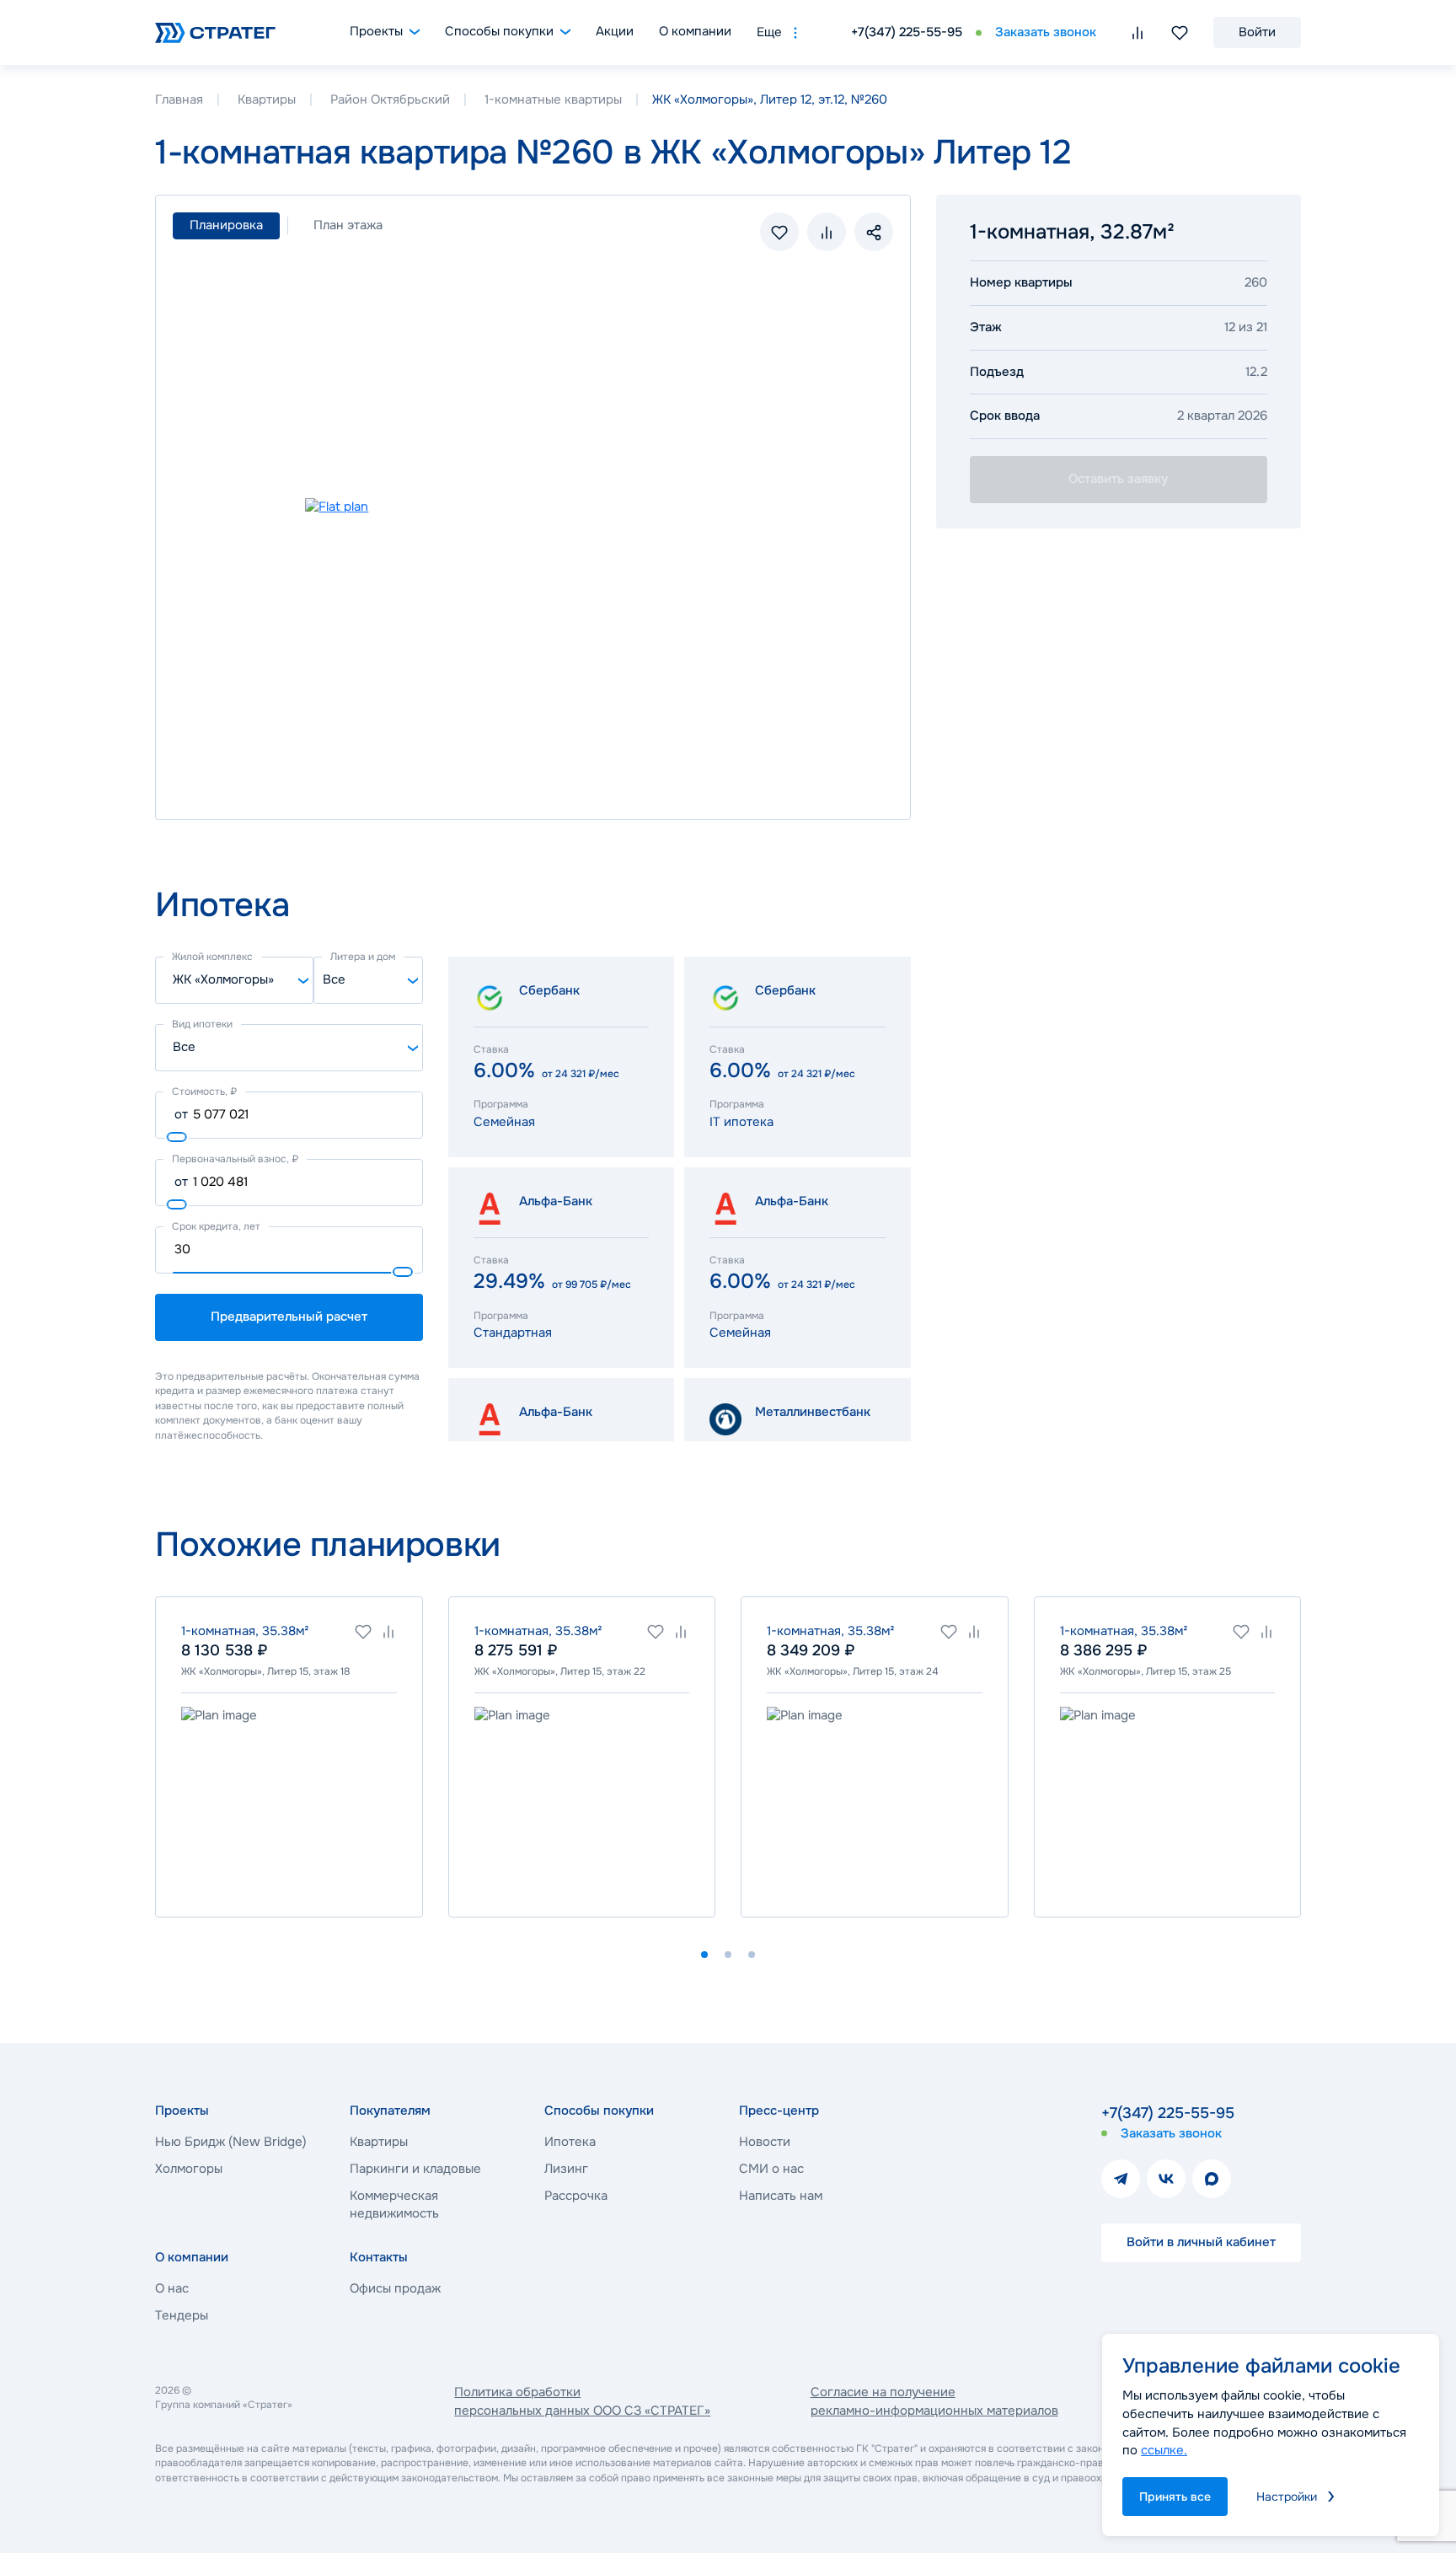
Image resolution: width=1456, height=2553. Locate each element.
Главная (179, 99)
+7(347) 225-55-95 (907, 32)
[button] (704, 1955)
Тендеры (182, 2315)
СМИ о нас (771, 2169)
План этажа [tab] (348, 225)
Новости (765, 2142)
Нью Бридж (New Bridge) (231, 2142)
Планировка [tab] (226, 225)
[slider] (177, 1137)
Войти (1257, 32)
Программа (501, 1104)
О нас (172, 2288)
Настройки (1287, 2497)
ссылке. (1164, 2450)
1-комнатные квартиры (553, 99)
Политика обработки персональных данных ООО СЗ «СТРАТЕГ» (582, 2401)
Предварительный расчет (289, 1317)
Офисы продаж (395, 2288)
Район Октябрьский (390, 99)
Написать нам (781, 2196)
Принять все (1175, 2497)
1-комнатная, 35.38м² (245, 1631)
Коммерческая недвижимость (394, 2205)
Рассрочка (576, 2196)
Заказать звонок (1046, 32)
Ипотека (570, 2142)
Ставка (491, 1049)
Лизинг (566, 2169)
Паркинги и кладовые (415, 2169)
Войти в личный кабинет (1201, 2242)
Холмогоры (189, 2169)
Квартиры (267, 99)
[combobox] (234, 980)
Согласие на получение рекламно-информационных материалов (934, 2401)
